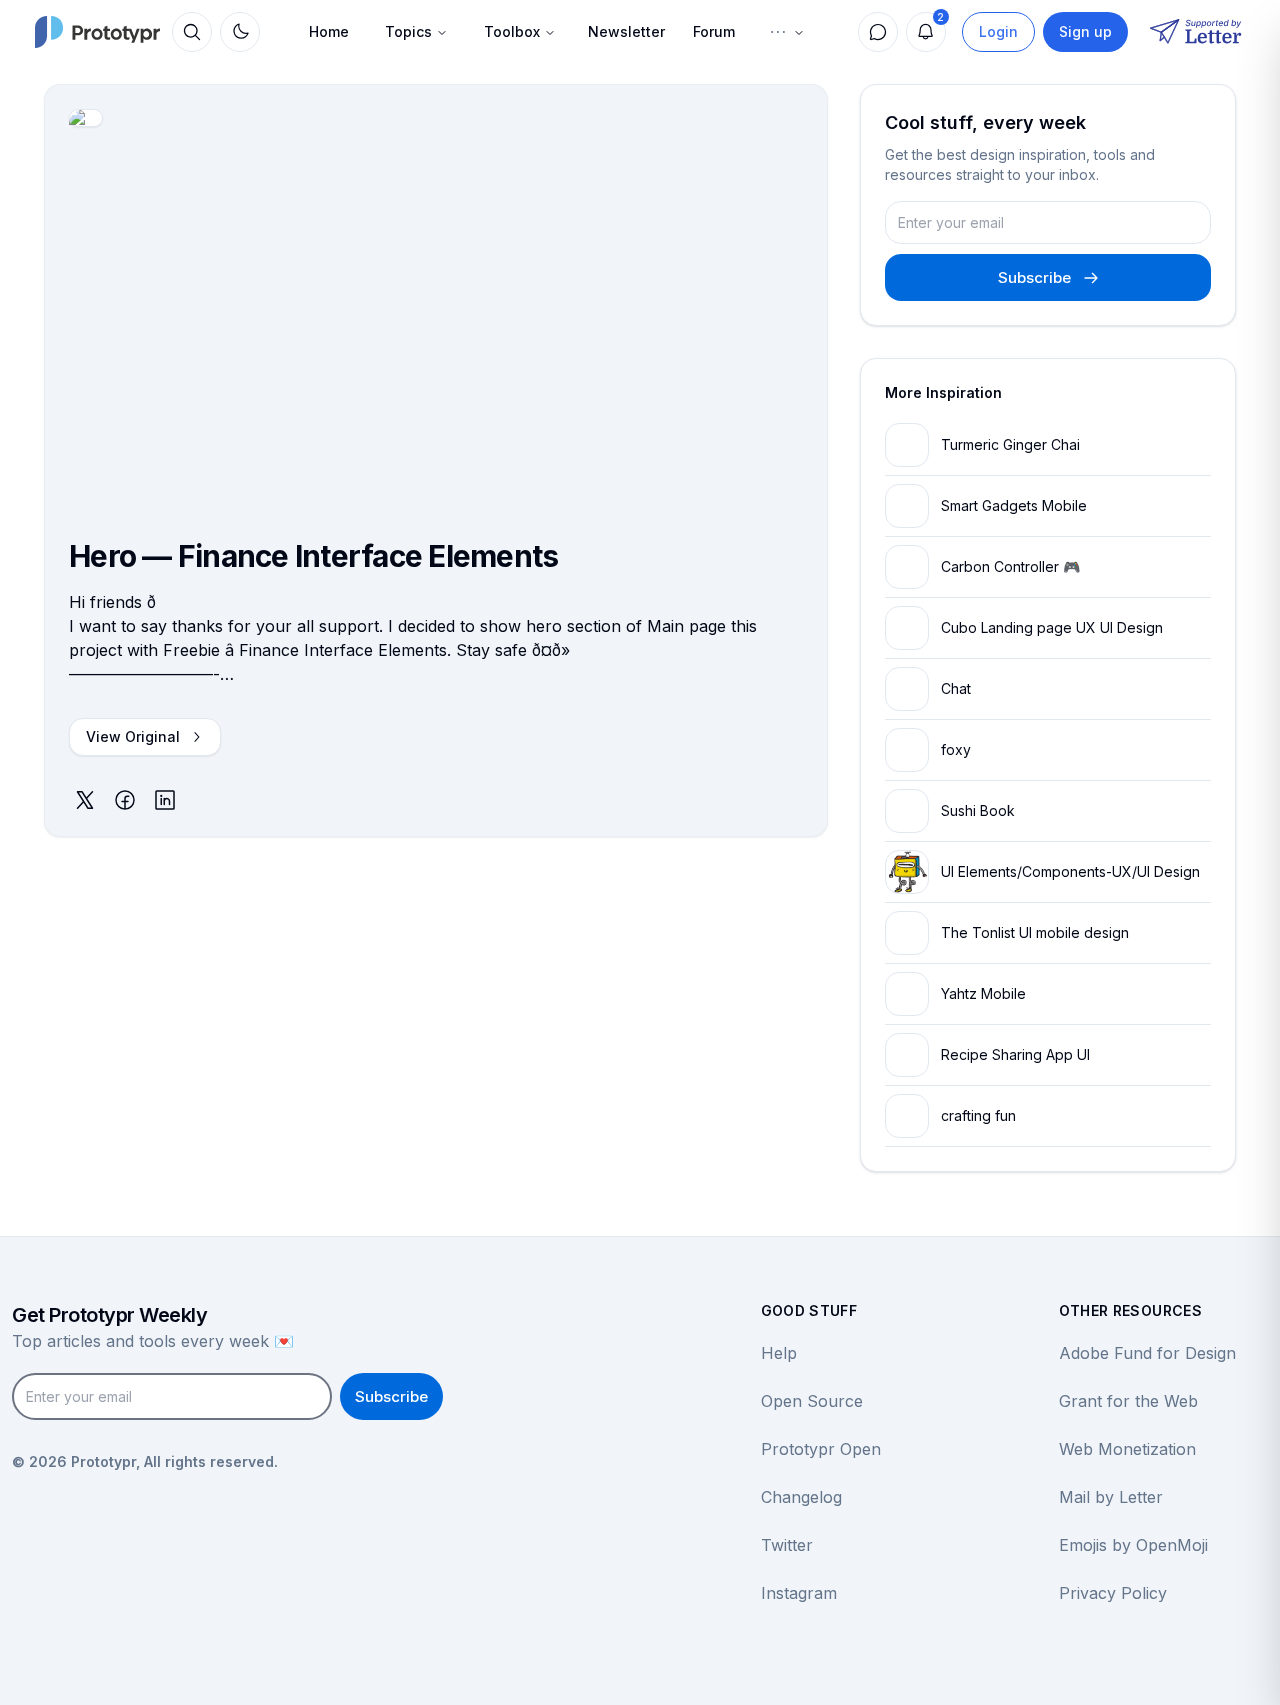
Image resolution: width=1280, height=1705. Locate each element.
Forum (714, 31)
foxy (956, 749)
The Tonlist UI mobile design (1035, 932)
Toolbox (512, 31)
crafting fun (978, 1115)
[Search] (192, 32)
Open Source (812, 1401)
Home (329, 31)
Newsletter (626, 31)
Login (998, 31)
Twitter (787, 1545)
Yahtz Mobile (983, 993)
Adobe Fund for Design (1147, 1353)
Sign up (1085, 31)
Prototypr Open (821, 1449)
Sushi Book (978, 810)
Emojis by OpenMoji (1133, 1545)
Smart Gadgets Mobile (1014, 505)
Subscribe (1034, 277)
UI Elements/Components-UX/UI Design (1070, 871)
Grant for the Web (1128, 1401)
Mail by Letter (1111, 1497)
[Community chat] (878, 32)
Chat (956, 688)
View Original (133, 736)
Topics (408, 31)
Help (779, 1353)
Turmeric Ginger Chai (1010, 444)
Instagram (799, 1593)
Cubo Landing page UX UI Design (1052, 627)
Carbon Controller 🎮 (1010, 566)
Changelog (801, 1497)
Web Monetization (1127, 1449)
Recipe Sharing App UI (1015, 1054)
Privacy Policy (1113, 1593)
